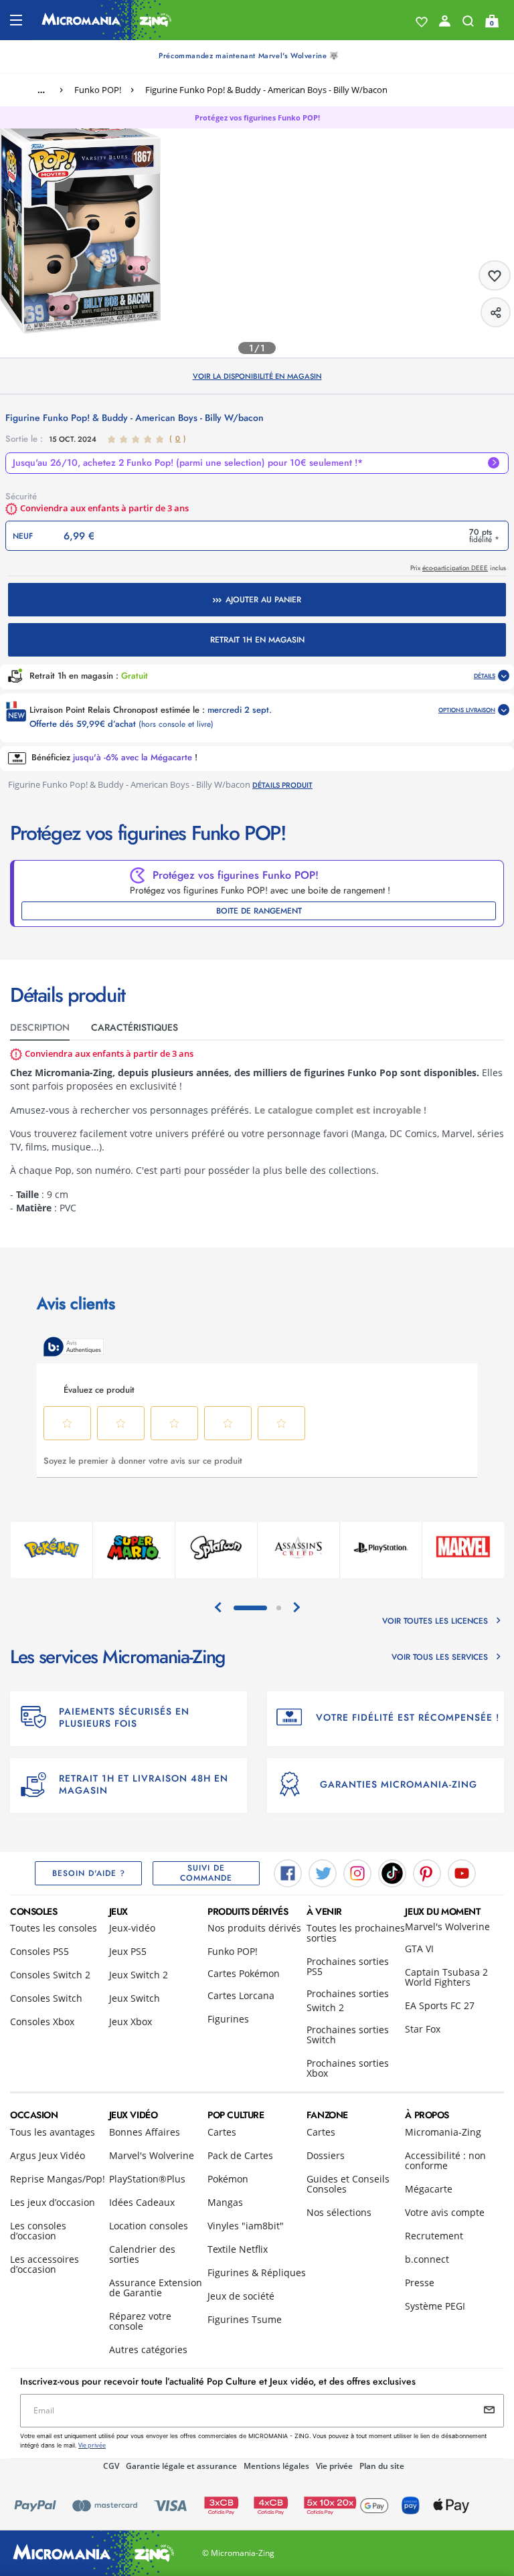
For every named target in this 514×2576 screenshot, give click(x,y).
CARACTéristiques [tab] (135, 1027)
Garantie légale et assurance (181, 2466)
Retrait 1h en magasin (257, 640)
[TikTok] (392, 1872)
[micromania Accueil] (107, 20)
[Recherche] (468, 24)
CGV (111, 2466)
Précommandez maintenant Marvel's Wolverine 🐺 (249, 56)
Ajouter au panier (263, 600)
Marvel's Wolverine (447, 1926)
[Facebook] (288, 1872)
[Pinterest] (427, 1872)
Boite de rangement (259, 911)
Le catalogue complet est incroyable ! (340, 1110)
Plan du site (382, 2466)
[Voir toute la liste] (422, 22)
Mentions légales (276, 2466)
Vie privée (334, 2466)
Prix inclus (458, 568)
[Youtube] (462, 1872)
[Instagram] (357, 1872)
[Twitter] (323, 1872)
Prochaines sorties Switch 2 (348, 2000)
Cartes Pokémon (244, 1973)
